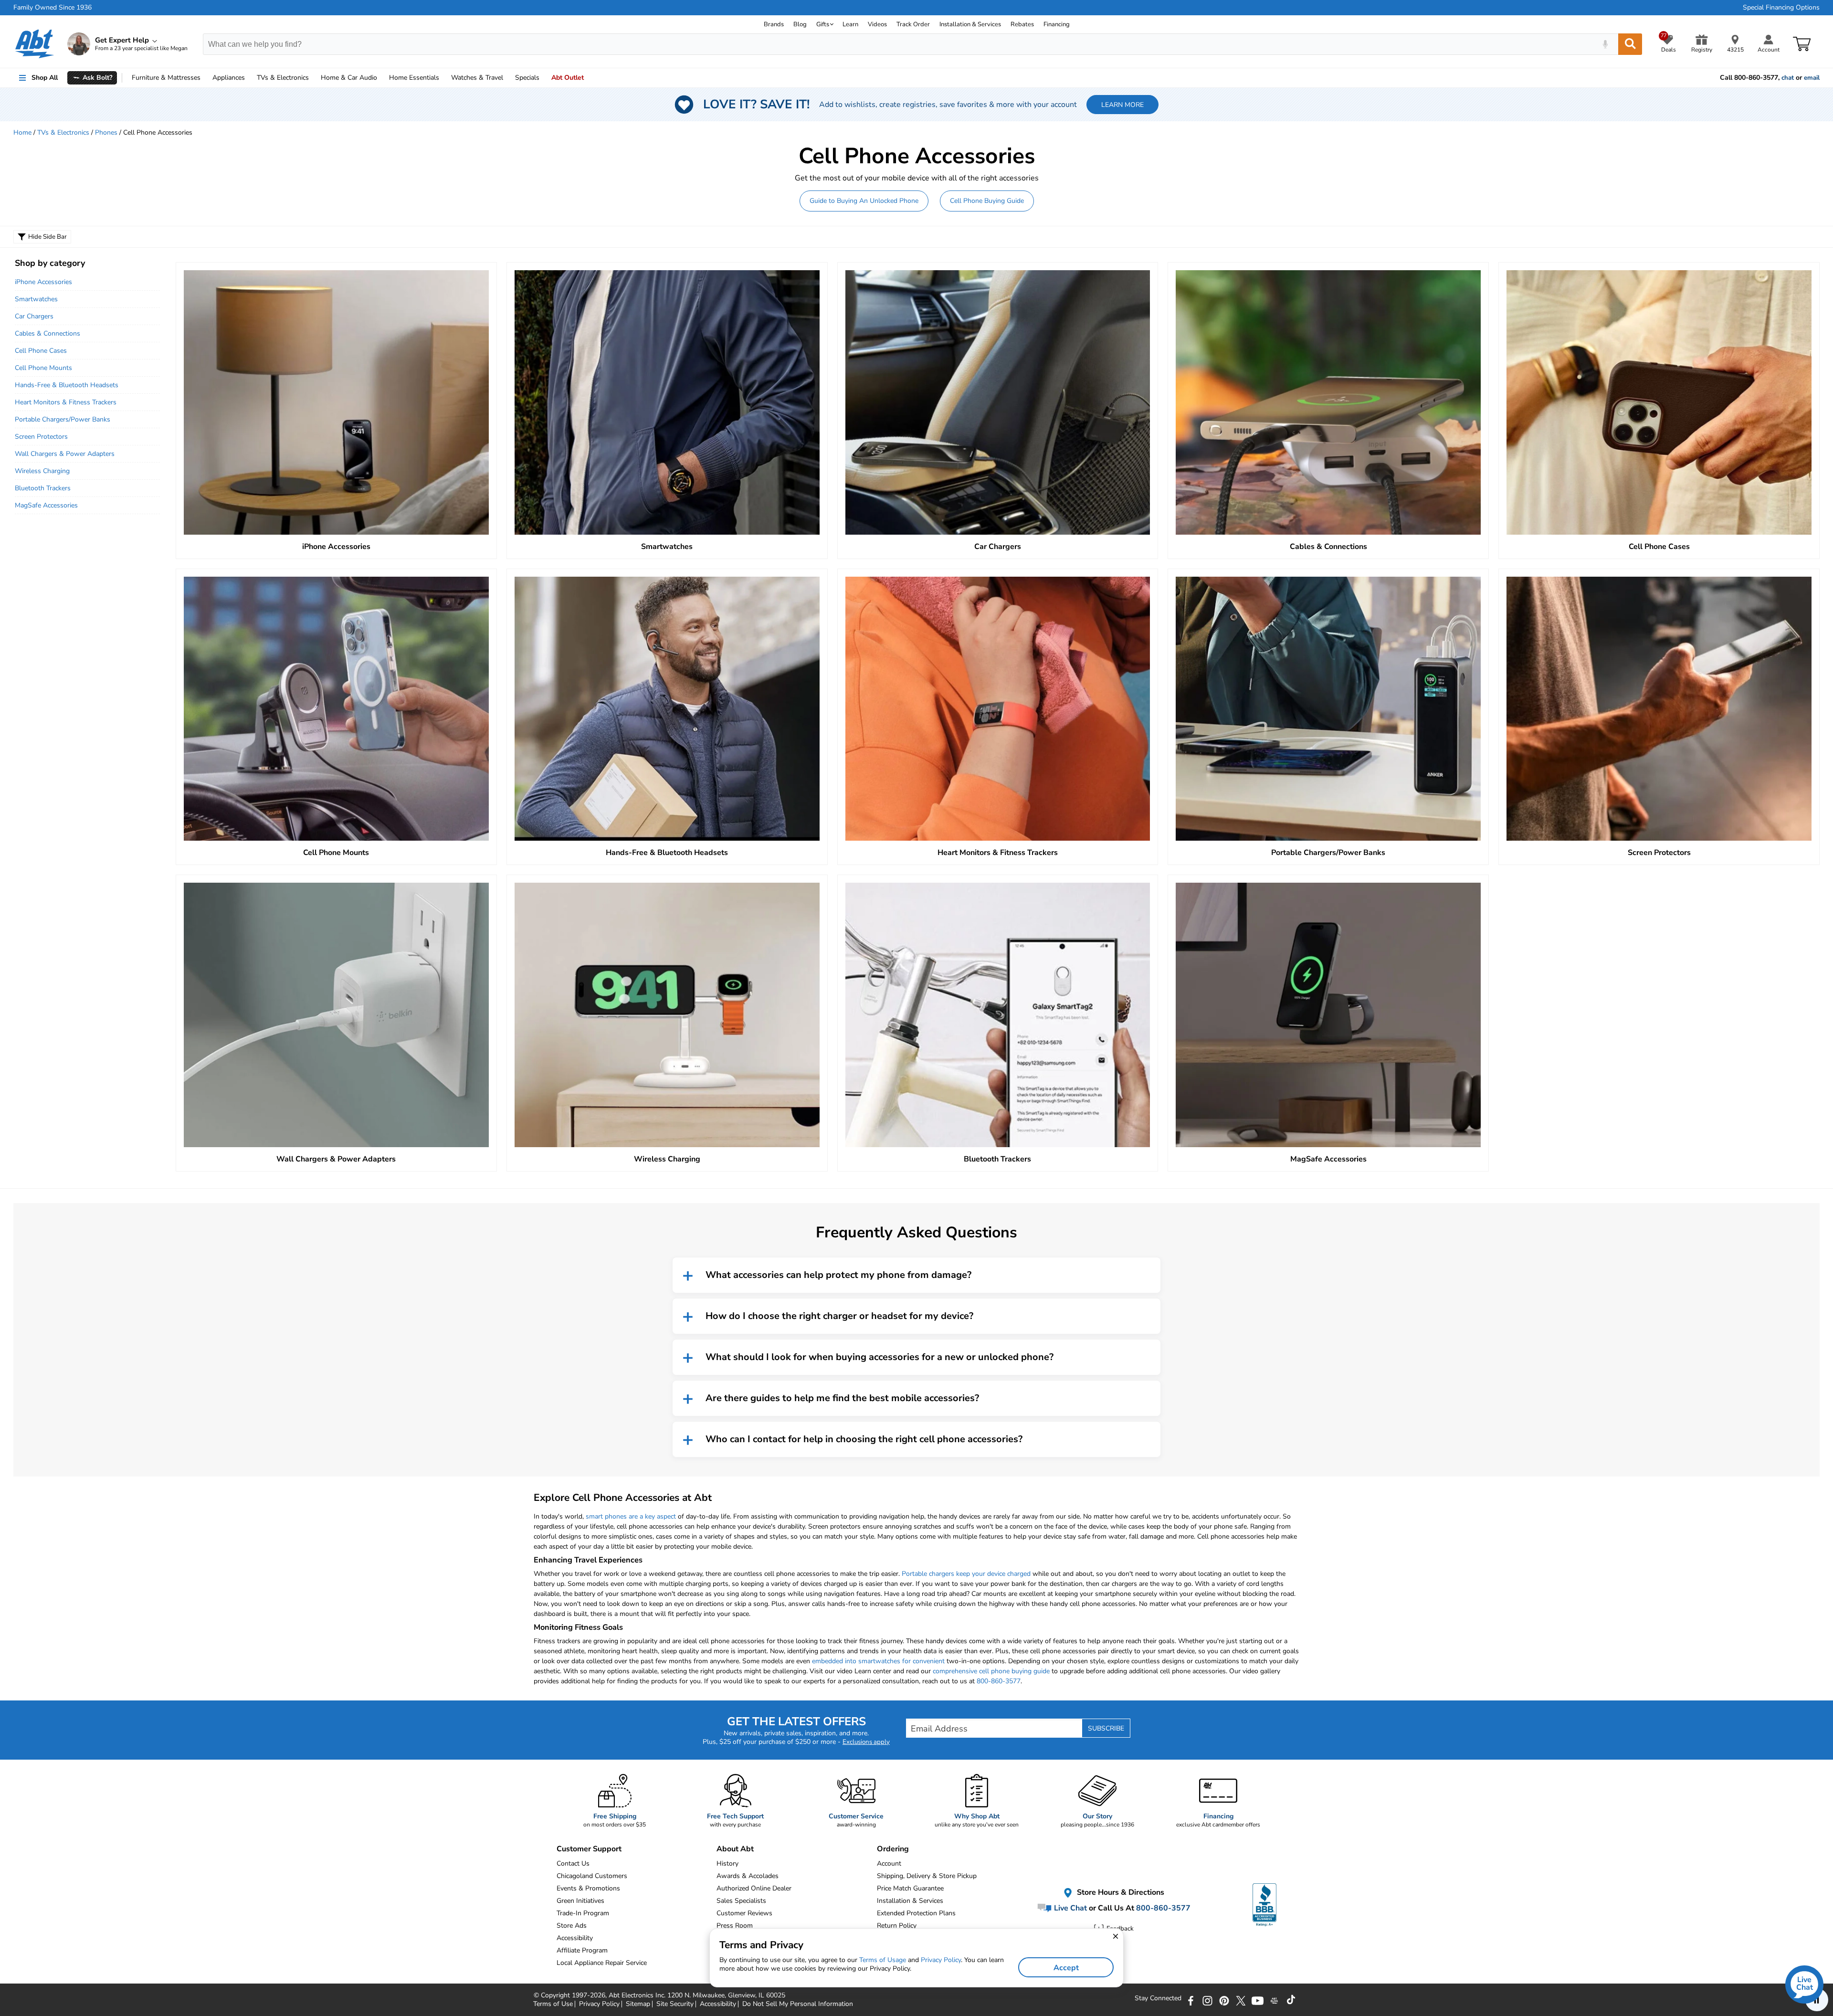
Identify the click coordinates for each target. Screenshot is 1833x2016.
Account (889, 1863)
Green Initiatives (580, 1901)
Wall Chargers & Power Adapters (65, 454)
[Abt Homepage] (35, 44)
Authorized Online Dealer (754, 1888)
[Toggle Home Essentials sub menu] (443, 78)
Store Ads (572, 1926)
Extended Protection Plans (916, 1913)
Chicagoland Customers (592, 1876)
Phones (106, 132)
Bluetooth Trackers (43, 488)
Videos (877, 24)
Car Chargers (34, 316)
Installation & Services (970, 24)
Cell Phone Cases (41, 351)
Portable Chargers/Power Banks (63, 419)
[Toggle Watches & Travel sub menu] (507, 78)
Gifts (823, 24)
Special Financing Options (1781, 8)
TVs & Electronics (63, 132)
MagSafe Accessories (46, 505)
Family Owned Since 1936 (53, 8)
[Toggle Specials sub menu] (544, 78)
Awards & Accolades (748, 1876)
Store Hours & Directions (1120, 1892)
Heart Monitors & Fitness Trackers (66, 402)
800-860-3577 (999, 1681)
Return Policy (897, 1926)
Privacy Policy (941, 1960)
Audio (349, 78)
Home (414, 78)
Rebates (1022, 24)
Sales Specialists (741, 1901)
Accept (1066, 1968)
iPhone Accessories (43, 282)
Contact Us (573, 1863)
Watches (477, 78)
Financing (1057, 24)
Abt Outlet (568, 78)
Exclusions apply (866, 1742)
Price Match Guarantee (910, 1888)
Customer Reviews (744, 1913)
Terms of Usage (883, 1960)
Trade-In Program (583, 1913)
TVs (283, 78)
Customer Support (589, 1849)
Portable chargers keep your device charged (966, 1574)
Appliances (229, 78)
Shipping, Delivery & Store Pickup (927, 1876)
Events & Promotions (588, 1888)
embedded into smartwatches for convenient (878, 1661)
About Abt (735, 1849)
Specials (527, 78)
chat (1788, 78)
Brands (774, 24)
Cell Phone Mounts (43, 368)
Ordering (893, 1849)
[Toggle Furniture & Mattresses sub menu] (205, 78)
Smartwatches (36, 299)
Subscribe (1106, 1728)
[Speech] (1605, 44)
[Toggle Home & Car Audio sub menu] (381, 78)
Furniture (166, 78)
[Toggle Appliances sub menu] (249, 78)
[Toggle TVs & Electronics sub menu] (313, 78)
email (1812, 78)
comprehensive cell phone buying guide (991, 1671)
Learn (850, 24)
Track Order (913, 24)
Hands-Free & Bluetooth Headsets (67, 385)
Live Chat (1069, 1908)
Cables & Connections (47, 333)
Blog (800, 24)
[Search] (1630, 44)
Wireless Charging (42, 471)
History (727, 1863)
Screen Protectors (41, 437)
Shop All (45, 78)
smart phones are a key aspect (631, 1516)
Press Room (735, 1926)
